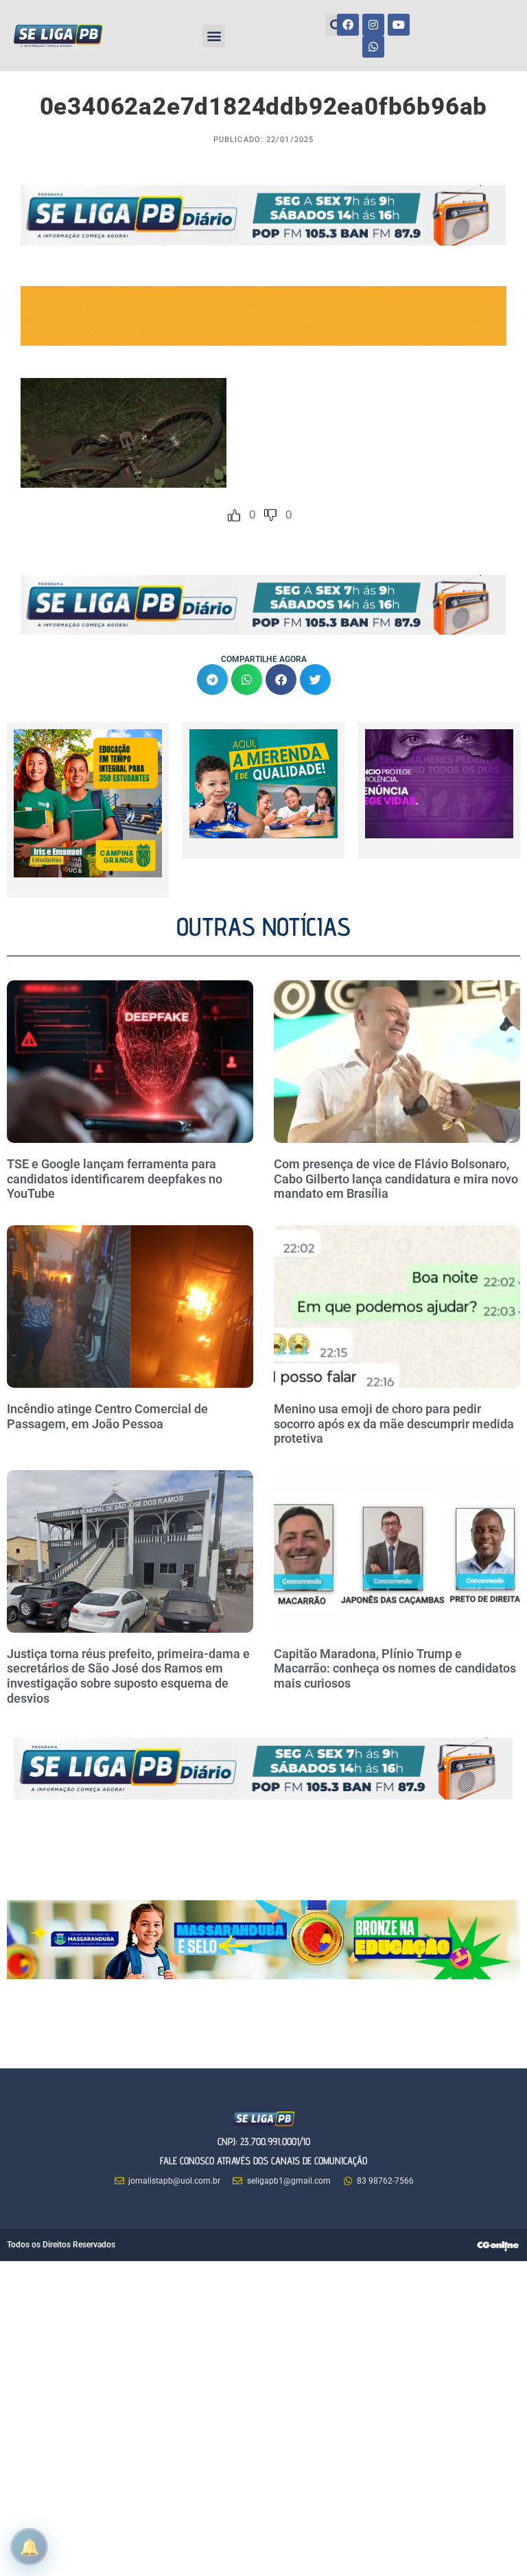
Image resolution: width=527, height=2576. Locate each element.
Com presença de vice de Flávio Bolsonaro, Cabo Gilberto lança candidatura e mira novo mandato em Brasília (396, 1179)
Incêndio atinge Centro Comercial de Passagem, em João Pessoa (107, 1416)
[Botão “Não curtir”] (270, 515)
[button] (214, 36)
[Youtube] (399, 25)
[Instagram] (373, 25)
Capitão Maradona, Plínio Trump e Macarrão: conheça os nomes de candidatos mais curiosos (395, 1668)
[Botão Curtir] (234, 515)
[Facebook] (348, 25)
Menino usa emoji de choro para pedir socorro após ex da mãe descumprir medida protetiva (394, 1423)
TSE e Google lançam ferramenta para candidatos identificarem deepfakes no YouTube (115, 1179)
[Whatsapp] (373, 47)
